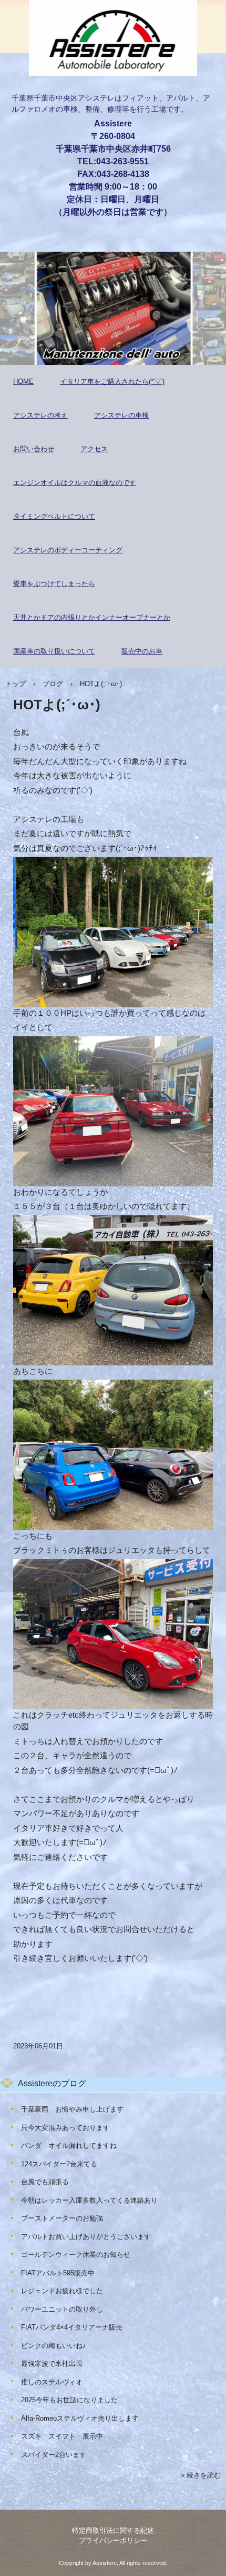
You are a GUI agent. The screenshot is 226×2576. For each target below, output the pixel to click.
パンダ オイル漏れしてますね (69, 2146)
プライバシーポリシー (113, 2540)
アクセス (94, 449)
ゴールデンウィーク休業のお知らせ (76, 2255)
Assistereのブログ (52, 2083)
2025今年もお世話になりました (69, 2400)
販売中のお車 (142, 651)
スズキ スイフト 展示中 (62, 2436)
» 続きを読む (201, 2475)
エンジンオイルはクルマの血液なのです (75, 483)
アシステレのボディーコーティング (68, 550)
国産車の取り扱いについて (54, 651)
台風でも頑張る (45, 2182)
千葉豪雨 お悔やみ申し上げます (72, 2109)
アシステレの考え (40, 415)
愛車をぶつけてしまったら (54, 584)
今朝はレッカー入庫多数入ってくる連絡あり (89, 2200)
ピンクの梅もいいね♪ (54, 2346)
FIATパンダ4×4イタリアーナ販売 (72, 2327)
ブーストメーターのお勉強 (62, 2218)
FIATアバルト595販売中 (58, 2273)
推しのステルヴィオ (52, 2382)
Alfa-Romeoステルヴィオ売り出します (80, 2418)
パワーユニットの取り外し (62, 2309)
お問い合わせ (34, 449)
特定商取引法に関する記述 (113, 2530)
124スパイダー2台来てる (59, 2164)
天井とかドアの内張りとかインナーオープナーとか (92, 617)
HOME (23, 382)
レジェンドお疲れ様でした (62, 2291)
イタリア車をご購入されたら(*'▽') (112, 382)
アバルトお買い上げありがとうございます (86, 2237)
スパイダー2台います (54, 2455)
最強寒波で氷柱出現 (52, 2364)
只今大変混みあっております (65, 2128)
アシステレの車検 (121, 415)
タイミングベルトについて (54, 516)
